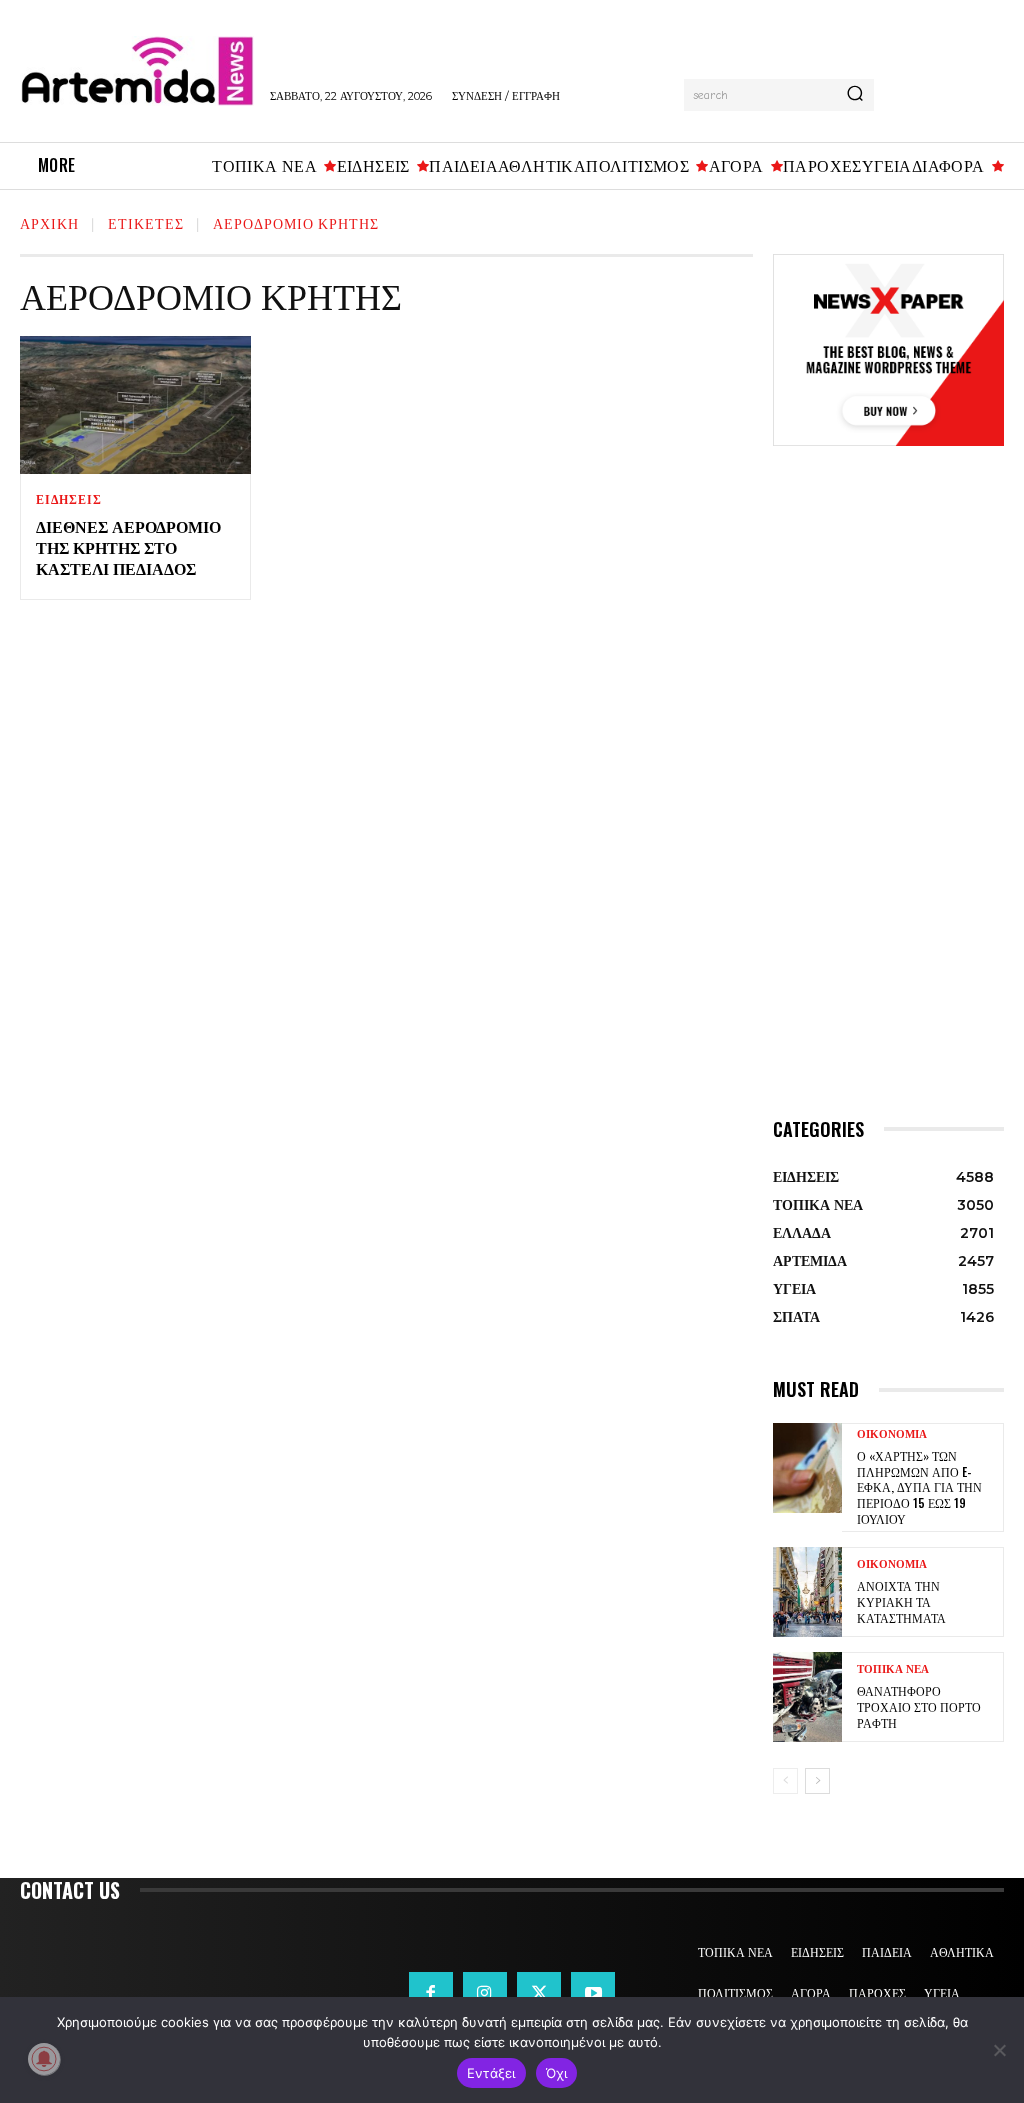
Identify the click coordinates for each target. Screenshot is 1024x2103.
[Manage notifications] (44, 2059)
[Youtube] (593, 1994)
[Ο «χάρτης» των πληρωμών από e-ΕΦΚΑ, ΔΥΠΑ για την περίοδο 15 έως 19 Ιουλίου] (807, 1468)
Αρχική (49, 222)
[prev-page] (785, 1781)
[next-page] (817, 1781)
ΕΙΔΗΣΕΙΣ (68, 500)
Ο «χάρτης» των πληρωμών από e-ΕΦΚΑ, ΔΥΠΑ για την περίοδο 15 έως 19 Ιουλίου (919, 1486)
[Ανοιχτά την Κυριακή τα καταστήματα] (807, 1592)
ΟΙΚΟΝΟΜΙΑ (892, 1434)
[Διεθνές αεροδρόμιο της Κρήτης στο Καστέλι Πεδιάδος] (135, 405)
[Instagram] (485, 1994)
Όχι (557, 2073)
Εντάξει (491, 2073)
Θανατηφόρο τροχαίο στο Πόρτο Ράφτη (919, 1706)
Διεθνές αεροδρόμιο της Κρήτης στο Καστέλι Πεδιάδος (128, 547)
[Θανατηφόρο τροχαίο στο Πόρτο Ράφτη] (807, 1697)
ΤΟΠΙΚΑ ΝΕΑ (893, 1669)
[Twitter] (539, 1994)
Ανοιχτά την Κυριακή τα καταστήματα (901, 1601)
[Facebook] (431, 1994)
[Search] (855, 95)
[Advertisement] (888, 806)
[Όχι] (999, 2050)
